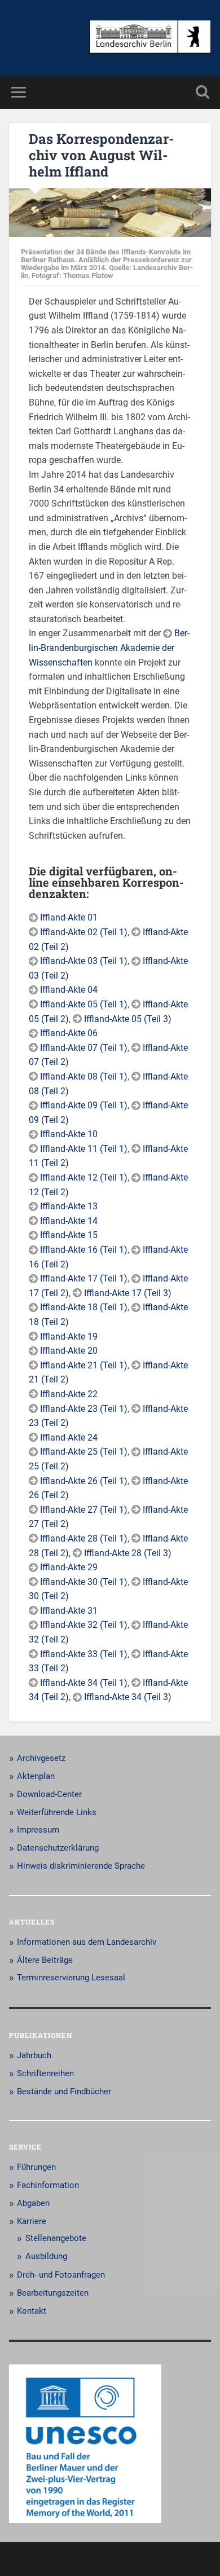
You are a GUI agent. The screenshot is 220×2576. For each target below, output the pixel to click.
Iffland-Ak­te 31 (69, 1611)
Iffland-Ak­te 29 (69, 1567)
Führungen (36, 2167)
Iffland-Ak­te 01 (69, 917)
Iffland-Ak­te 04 (69, 990)
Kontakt (32, 2311)
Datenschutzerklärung (58, 1848)
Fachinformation (48, 2185)
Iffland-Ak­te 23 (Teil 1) (84, 1409)
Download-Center (49, 1794)
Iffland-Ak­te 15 (69, 1235)
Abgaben (33, 2203)
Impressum (38, 1830)
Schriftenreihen (45, 2073)
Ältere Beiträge (45, 1960)
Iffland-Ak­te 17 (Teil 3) (128, 1293)
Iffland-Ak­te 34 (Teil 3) (128, 1697)
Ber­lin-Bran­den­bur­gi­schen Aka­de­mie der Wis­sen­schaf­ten (109, 648)
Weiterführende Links (57, 1812)
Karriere (32, 2221)
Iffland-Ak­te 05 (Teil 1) (84, 1004)
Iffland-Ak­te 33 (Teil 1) (84, 1654)
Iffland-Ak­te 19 (69, 1337)
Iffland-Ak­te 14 (69, 1221)
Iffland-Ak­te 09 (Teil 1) (84, 1105)
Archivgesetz (41, 1758)
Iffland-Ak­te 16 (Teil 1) (84, 1250)
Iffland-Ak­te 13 (69, 1206)
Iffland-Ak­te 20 (69, 1351)
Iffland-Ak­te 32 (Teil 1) (84, 1625)
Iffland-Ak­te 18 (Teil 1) (84, 1307)
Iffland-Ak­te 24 (69, 1437)
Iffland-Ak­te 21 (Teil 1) (84, 1365)
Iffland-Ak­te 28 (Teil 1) (84, 1538)
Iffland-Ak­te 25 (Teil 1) (84, 1452)
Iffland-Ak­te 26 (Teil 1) (84, 1481)
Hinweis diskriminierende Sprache (81, 1866)
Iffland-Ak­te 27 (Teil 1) (84, 1510)
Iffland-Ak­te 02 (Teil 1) (84, 932)
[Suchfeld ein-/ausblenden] (203, 92)
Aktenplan (36, 1776)
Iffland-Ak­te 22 (69, 1394)
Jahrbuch (34, 2055)
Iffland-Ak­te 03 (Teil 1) (84, 961)
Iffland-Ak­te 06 (69, 1033)
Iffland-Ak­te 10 (69, 1134)
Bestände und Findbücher (64, 2091)
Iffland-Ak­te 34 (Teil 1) (84, 1683)
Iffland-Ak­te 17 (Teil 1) (84, 1278)
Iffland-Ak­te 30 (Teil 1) (84, 1582)
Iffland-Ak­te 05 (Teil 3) (128, 1019)
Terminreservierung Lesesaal (71, 1978)
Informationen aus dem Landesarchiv (87, 1942)
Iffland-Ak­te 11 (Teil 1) (84, 1149)
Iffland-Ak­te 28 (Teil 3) (128, 1553)
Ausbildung (46, 2256)
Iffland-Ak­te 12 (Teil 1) (84, 1177)
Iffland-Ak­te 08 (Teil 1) (84, 1076)
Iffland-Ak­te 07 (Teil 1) (84, 1048)
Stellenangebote (56, 2238)
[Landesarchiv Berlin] (150, 38)
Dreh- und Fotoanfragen (61, 2275)
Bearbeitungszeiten (53, 2293)
